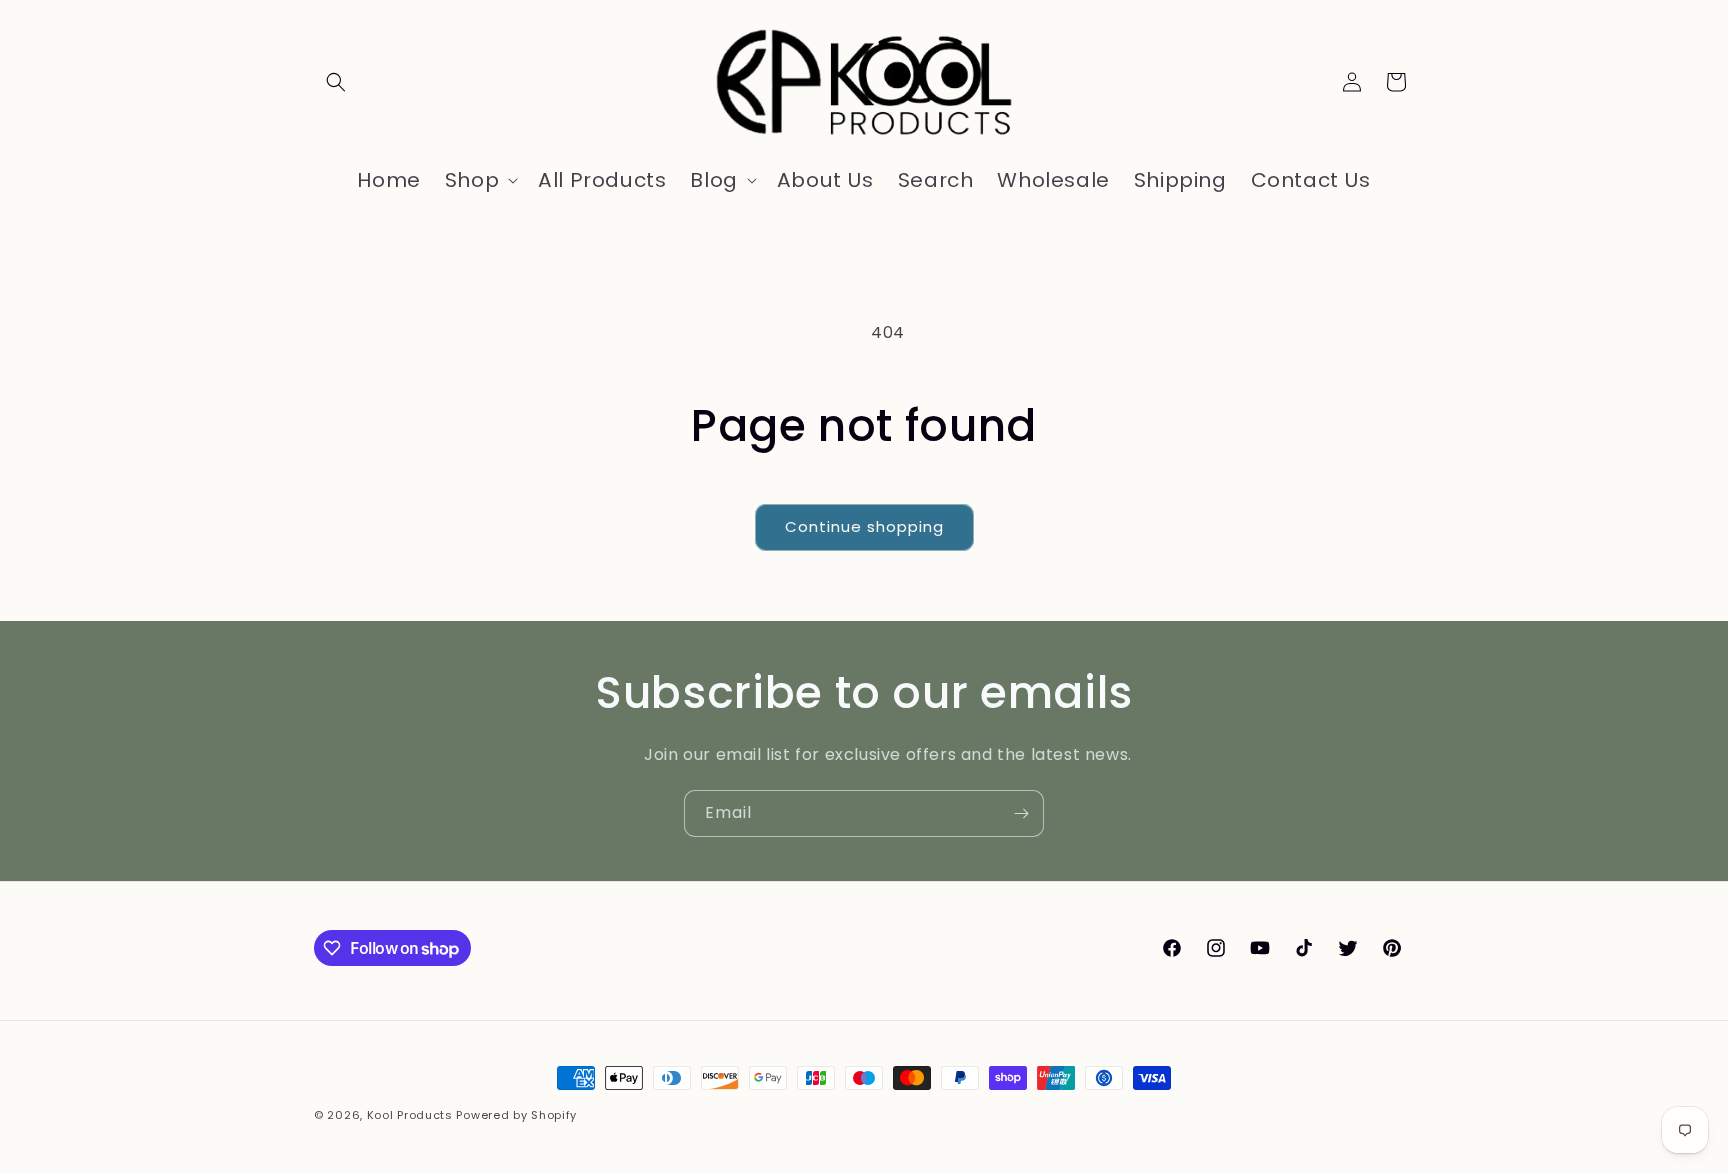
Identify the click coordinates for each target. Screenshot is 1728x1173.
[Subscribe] (1021, 813)
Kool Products (410, 1115)
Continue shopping (864, 526)
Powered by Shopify (516, 1115)
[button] (336, 82)
